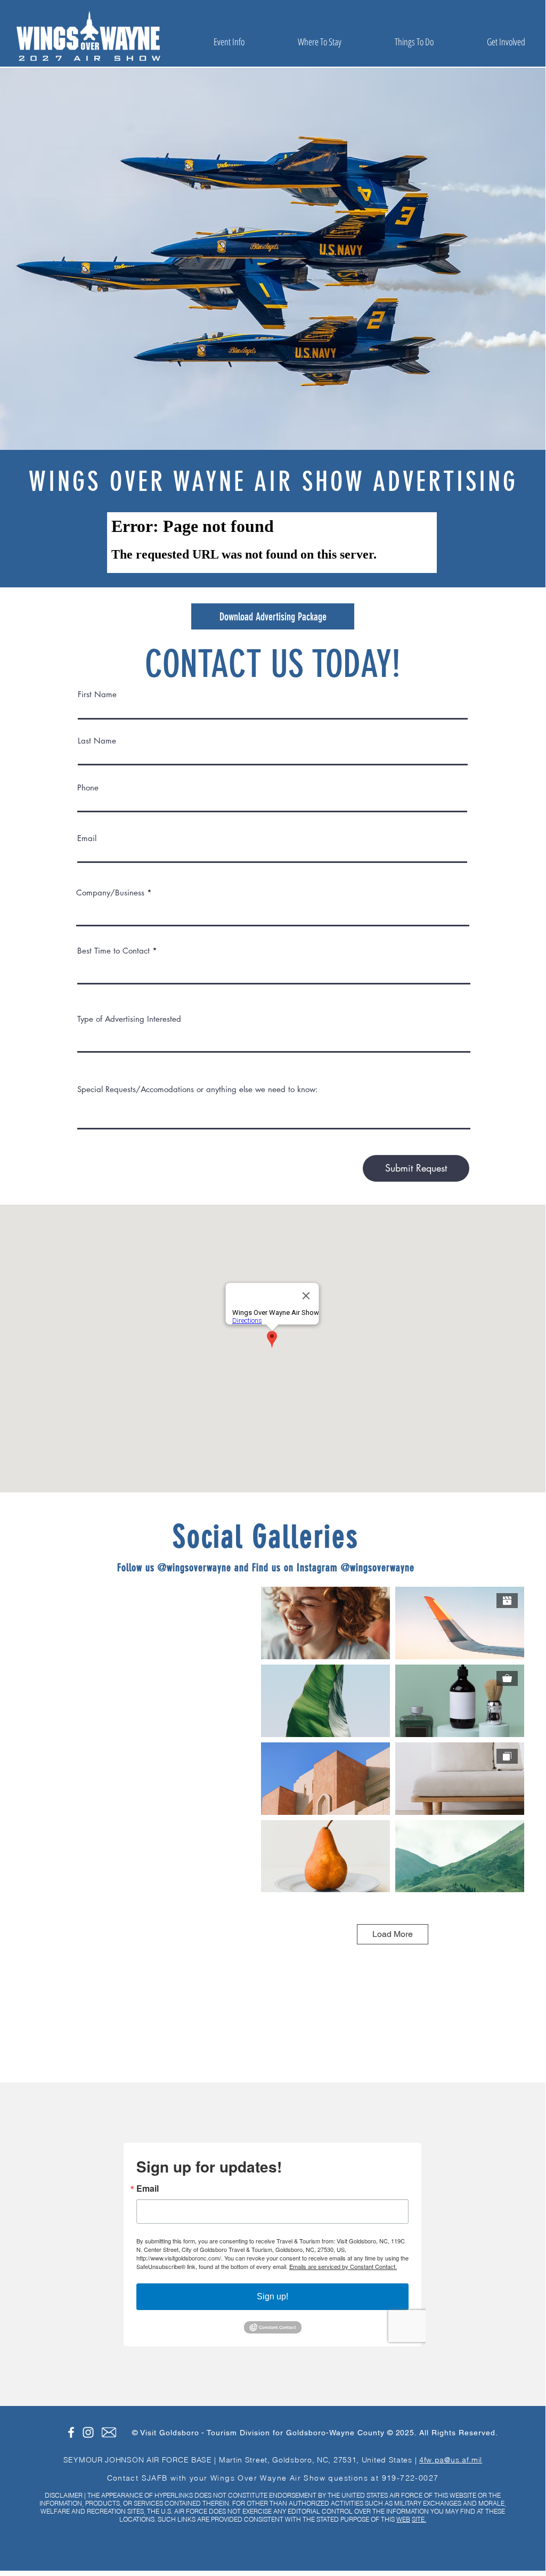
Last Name (97, 741)
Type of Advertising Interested (129, 1019)
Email (87, 838)
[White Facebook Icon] (71, 2432)
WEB (403, 2519)
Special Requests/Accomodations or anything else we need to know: (198, 1089)
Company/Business (110, 893)
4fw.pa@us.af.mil (451, 2460)
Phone (88, 788)
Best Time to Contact (113, 951)
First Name (97, 694)
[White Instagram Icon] (88, 2432)
